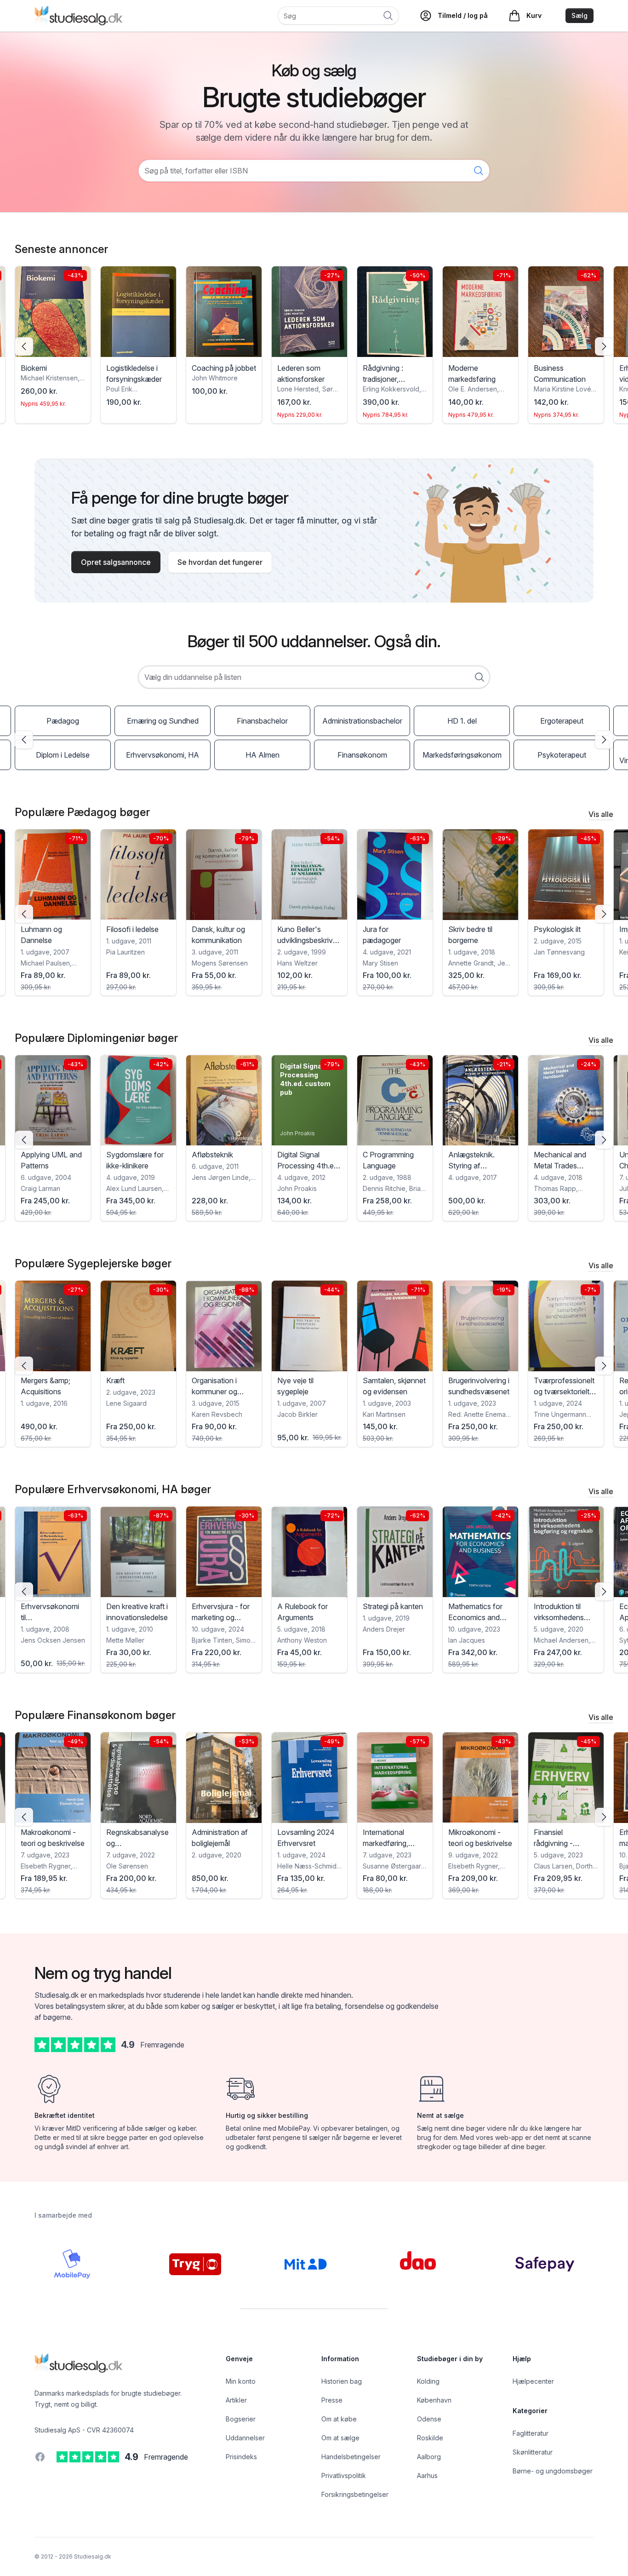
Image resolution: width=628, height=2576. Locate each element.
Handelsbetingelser (351, 2457)
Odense (429, 2419)
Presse (332, 2400)
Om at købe (339, 2419)
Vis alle (601, 814)
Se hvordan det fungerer (220, 562)
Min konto (241, 2381)
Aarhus (427, 2475)
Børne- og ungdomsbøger (553, 2471)
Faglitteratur (531, 2433)
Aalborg (429, 2457)
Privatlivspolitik (344, 2475)
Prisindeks (241, 2457)
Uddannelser (245, 2438)
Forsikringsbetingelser (355, 2494)
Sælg (579, 15)
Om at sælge (340, 2438)
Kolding (428, 2381)
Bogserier (241, 2419)
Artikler (236, 2400)
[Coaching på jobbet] (138, 312)
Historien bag (342, 2381)
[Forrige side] (24, 346)
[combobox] (314, 677)
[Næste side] (604, 346)
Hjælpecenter (533, 2381)
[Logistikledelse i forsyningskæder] (53, 312)
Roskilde (430, 2438)
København (434, 2400)
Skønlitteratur (533, 2452)
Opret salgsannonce (116, 562)
